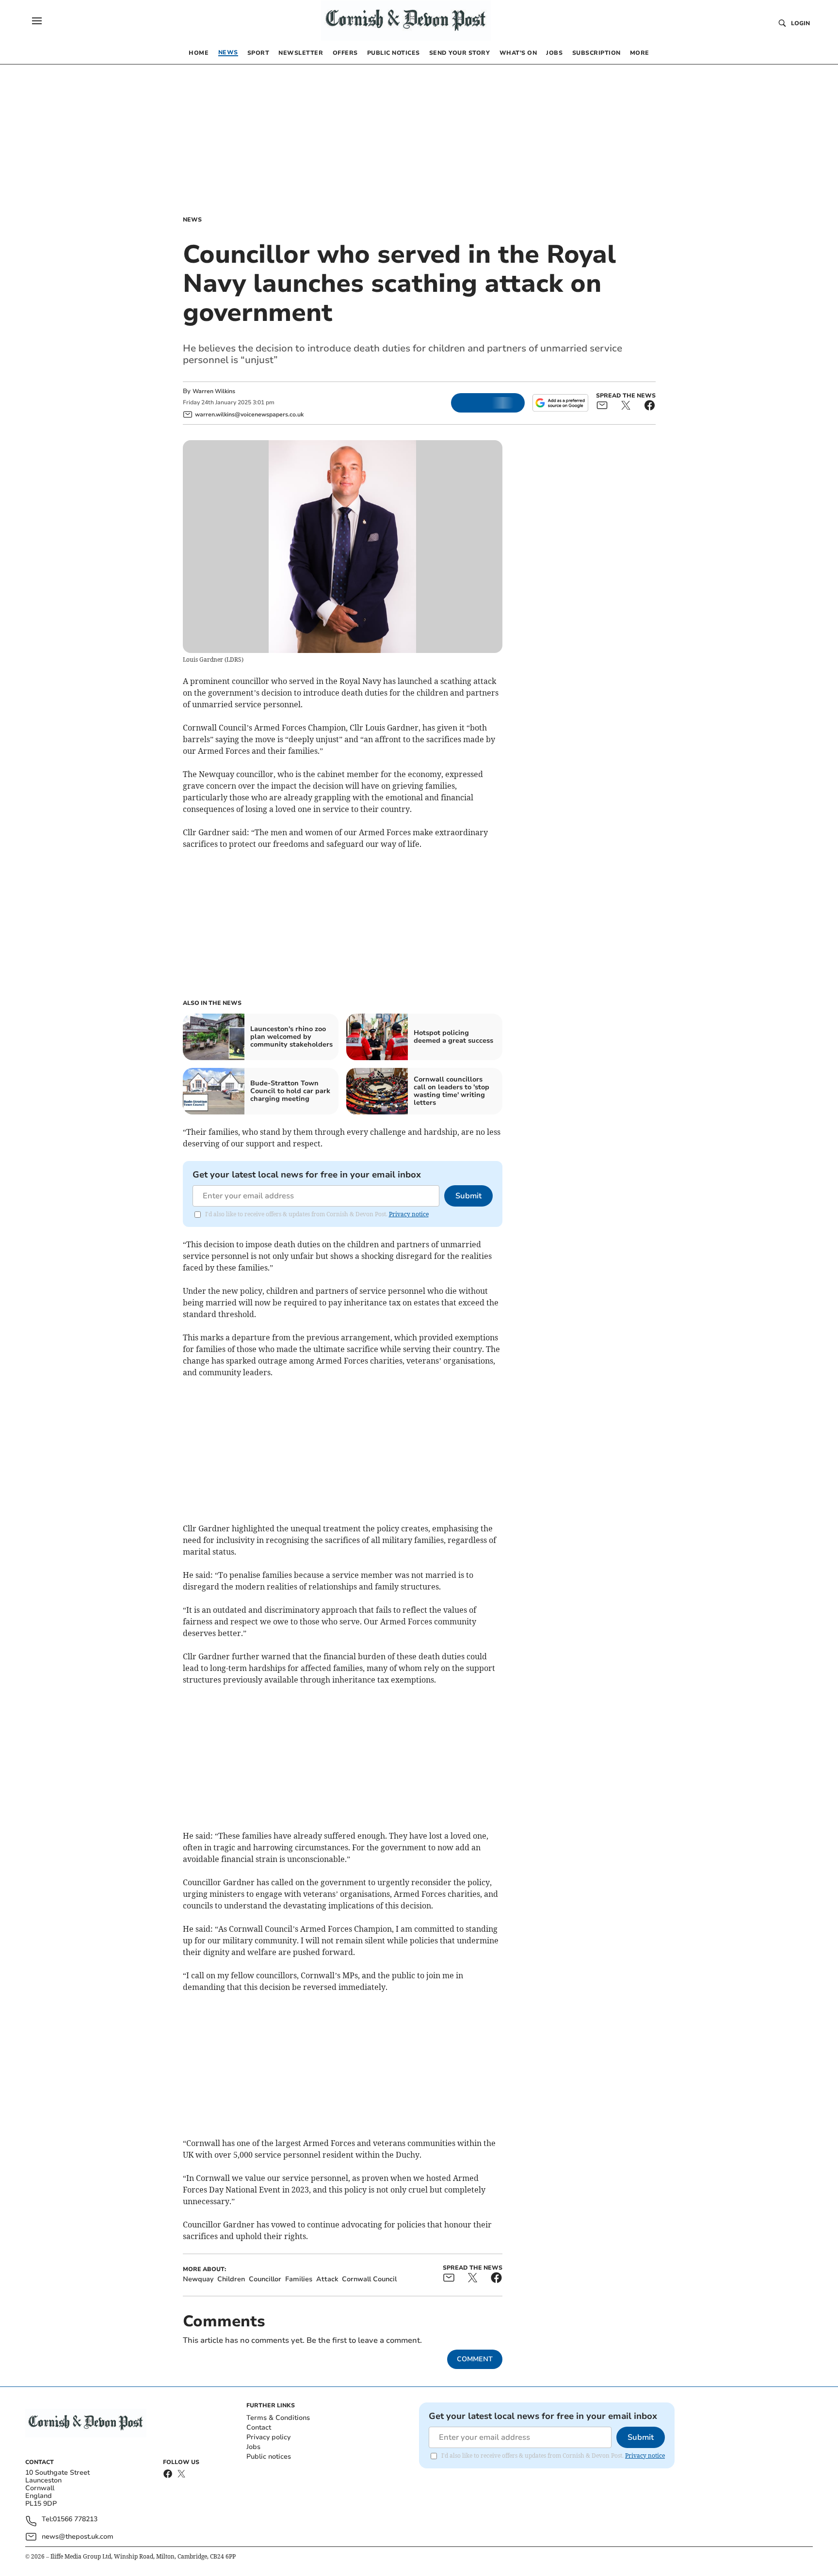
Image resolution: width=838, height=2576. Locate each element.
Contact (259, 2427)
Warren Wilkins (214, 391)
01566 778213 (75, 2520)
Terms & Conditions (278, 2418)
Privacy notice (409, 1214)
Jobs (253, 2447)
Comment (475, 2359)
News (192, 220)
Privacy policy (268, 2437)
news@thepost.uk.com (78, 2536)
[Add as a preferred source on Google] (560, 403)
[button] (37, 21)
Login (800, 23)
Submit (468, 1196)
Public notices (269, 2457)
